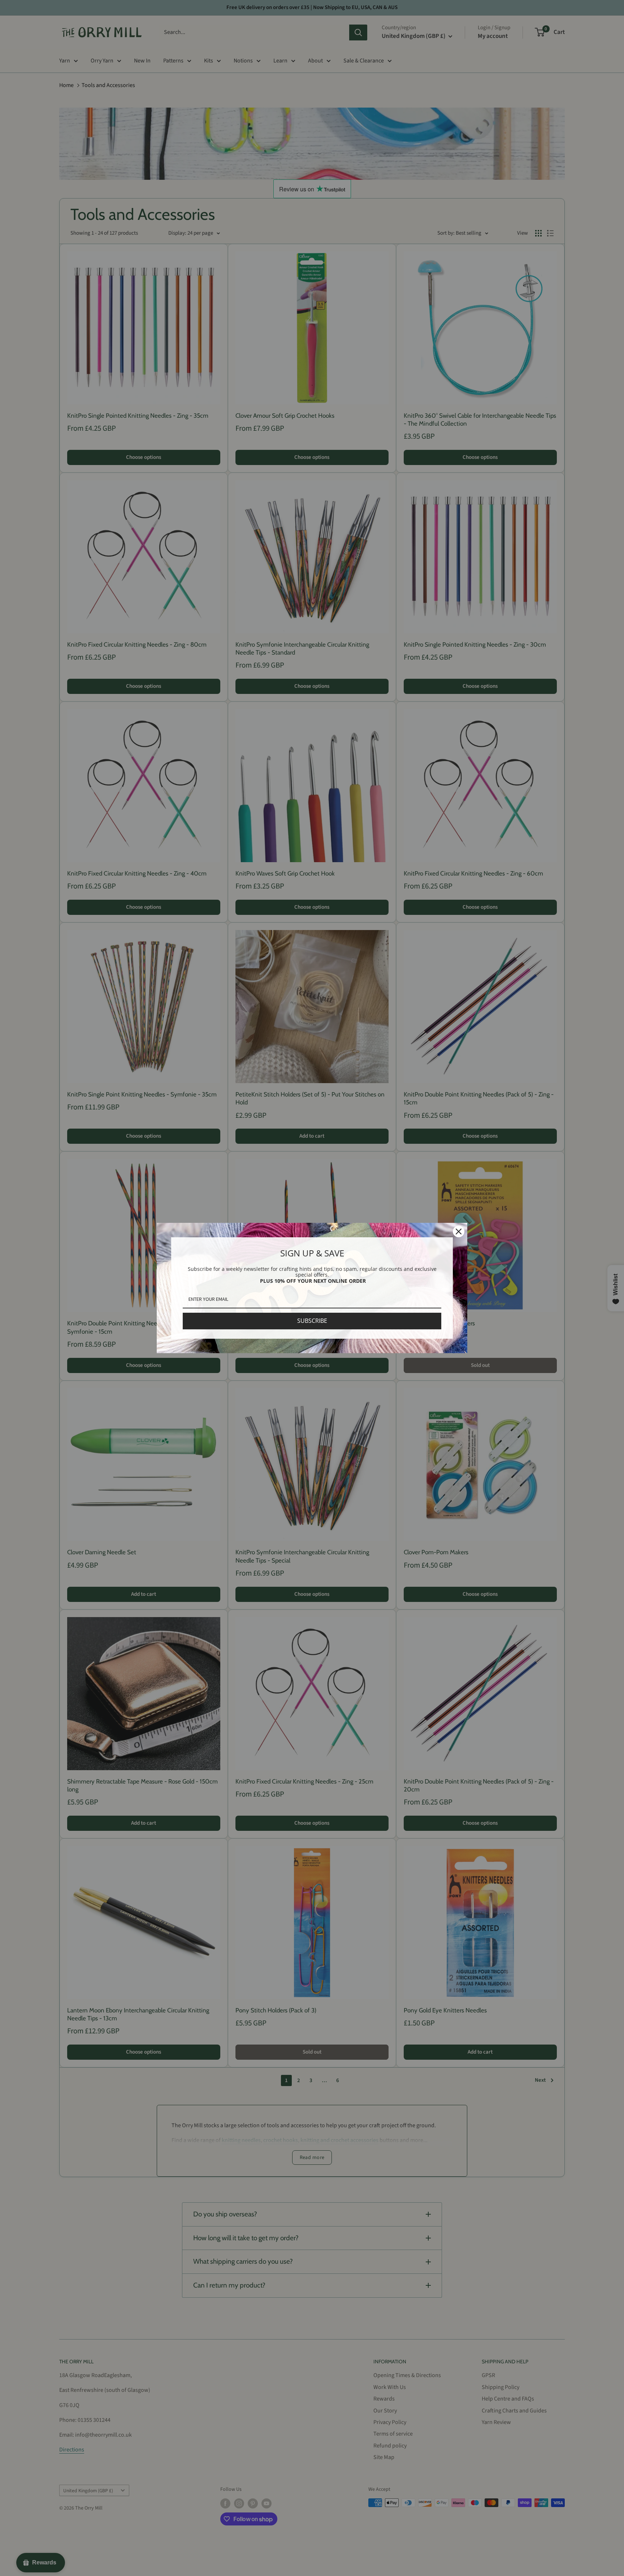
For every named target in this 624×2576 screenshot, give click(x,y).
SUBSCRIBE (312, 1321)
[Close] (459, 1231)
